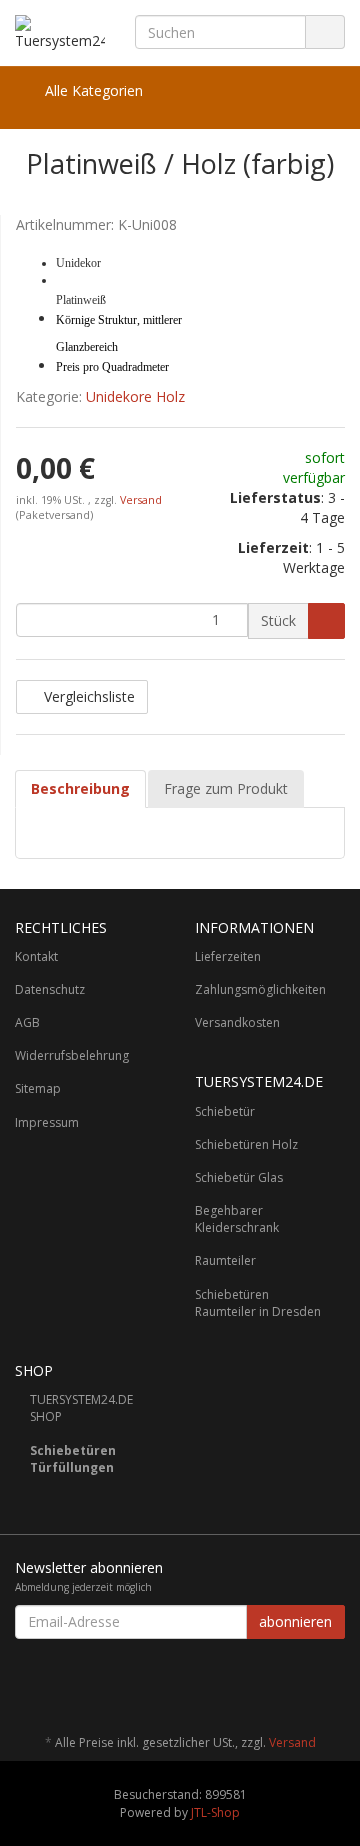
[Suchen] (325, 32)
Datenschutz (50, 989)
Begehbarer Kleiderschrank (237, 1219)
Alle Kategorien (92, 90)
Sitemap (38, 1088)
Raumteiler (225, 1260)
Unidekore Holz (135, 396)
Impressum (47, 1122)
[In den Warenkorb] (326, 621)
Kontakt (36, 956)
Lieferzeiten (228, 956)
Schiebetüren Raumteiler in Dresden (258, 1303)
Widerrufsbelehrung (72, 1055)
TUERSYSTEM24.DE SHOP (81, 1408)
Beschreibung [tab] (80, 788)
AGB (27, 1022)
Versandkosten (237, 1022)
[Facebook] (334, 1684)
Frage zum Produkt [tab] (226, 788)
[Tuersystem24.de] (60, 33)
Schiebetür (225, 1111)
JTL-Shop (215, 1812)
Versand (141, 500)
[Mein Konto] (324, 91)
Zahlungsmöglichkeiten (260, 989)
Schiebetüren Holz (246, 1144)
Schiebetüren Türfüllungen (73, 1459)
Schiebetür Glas (239, 1177)
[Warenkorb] (273, 91)
